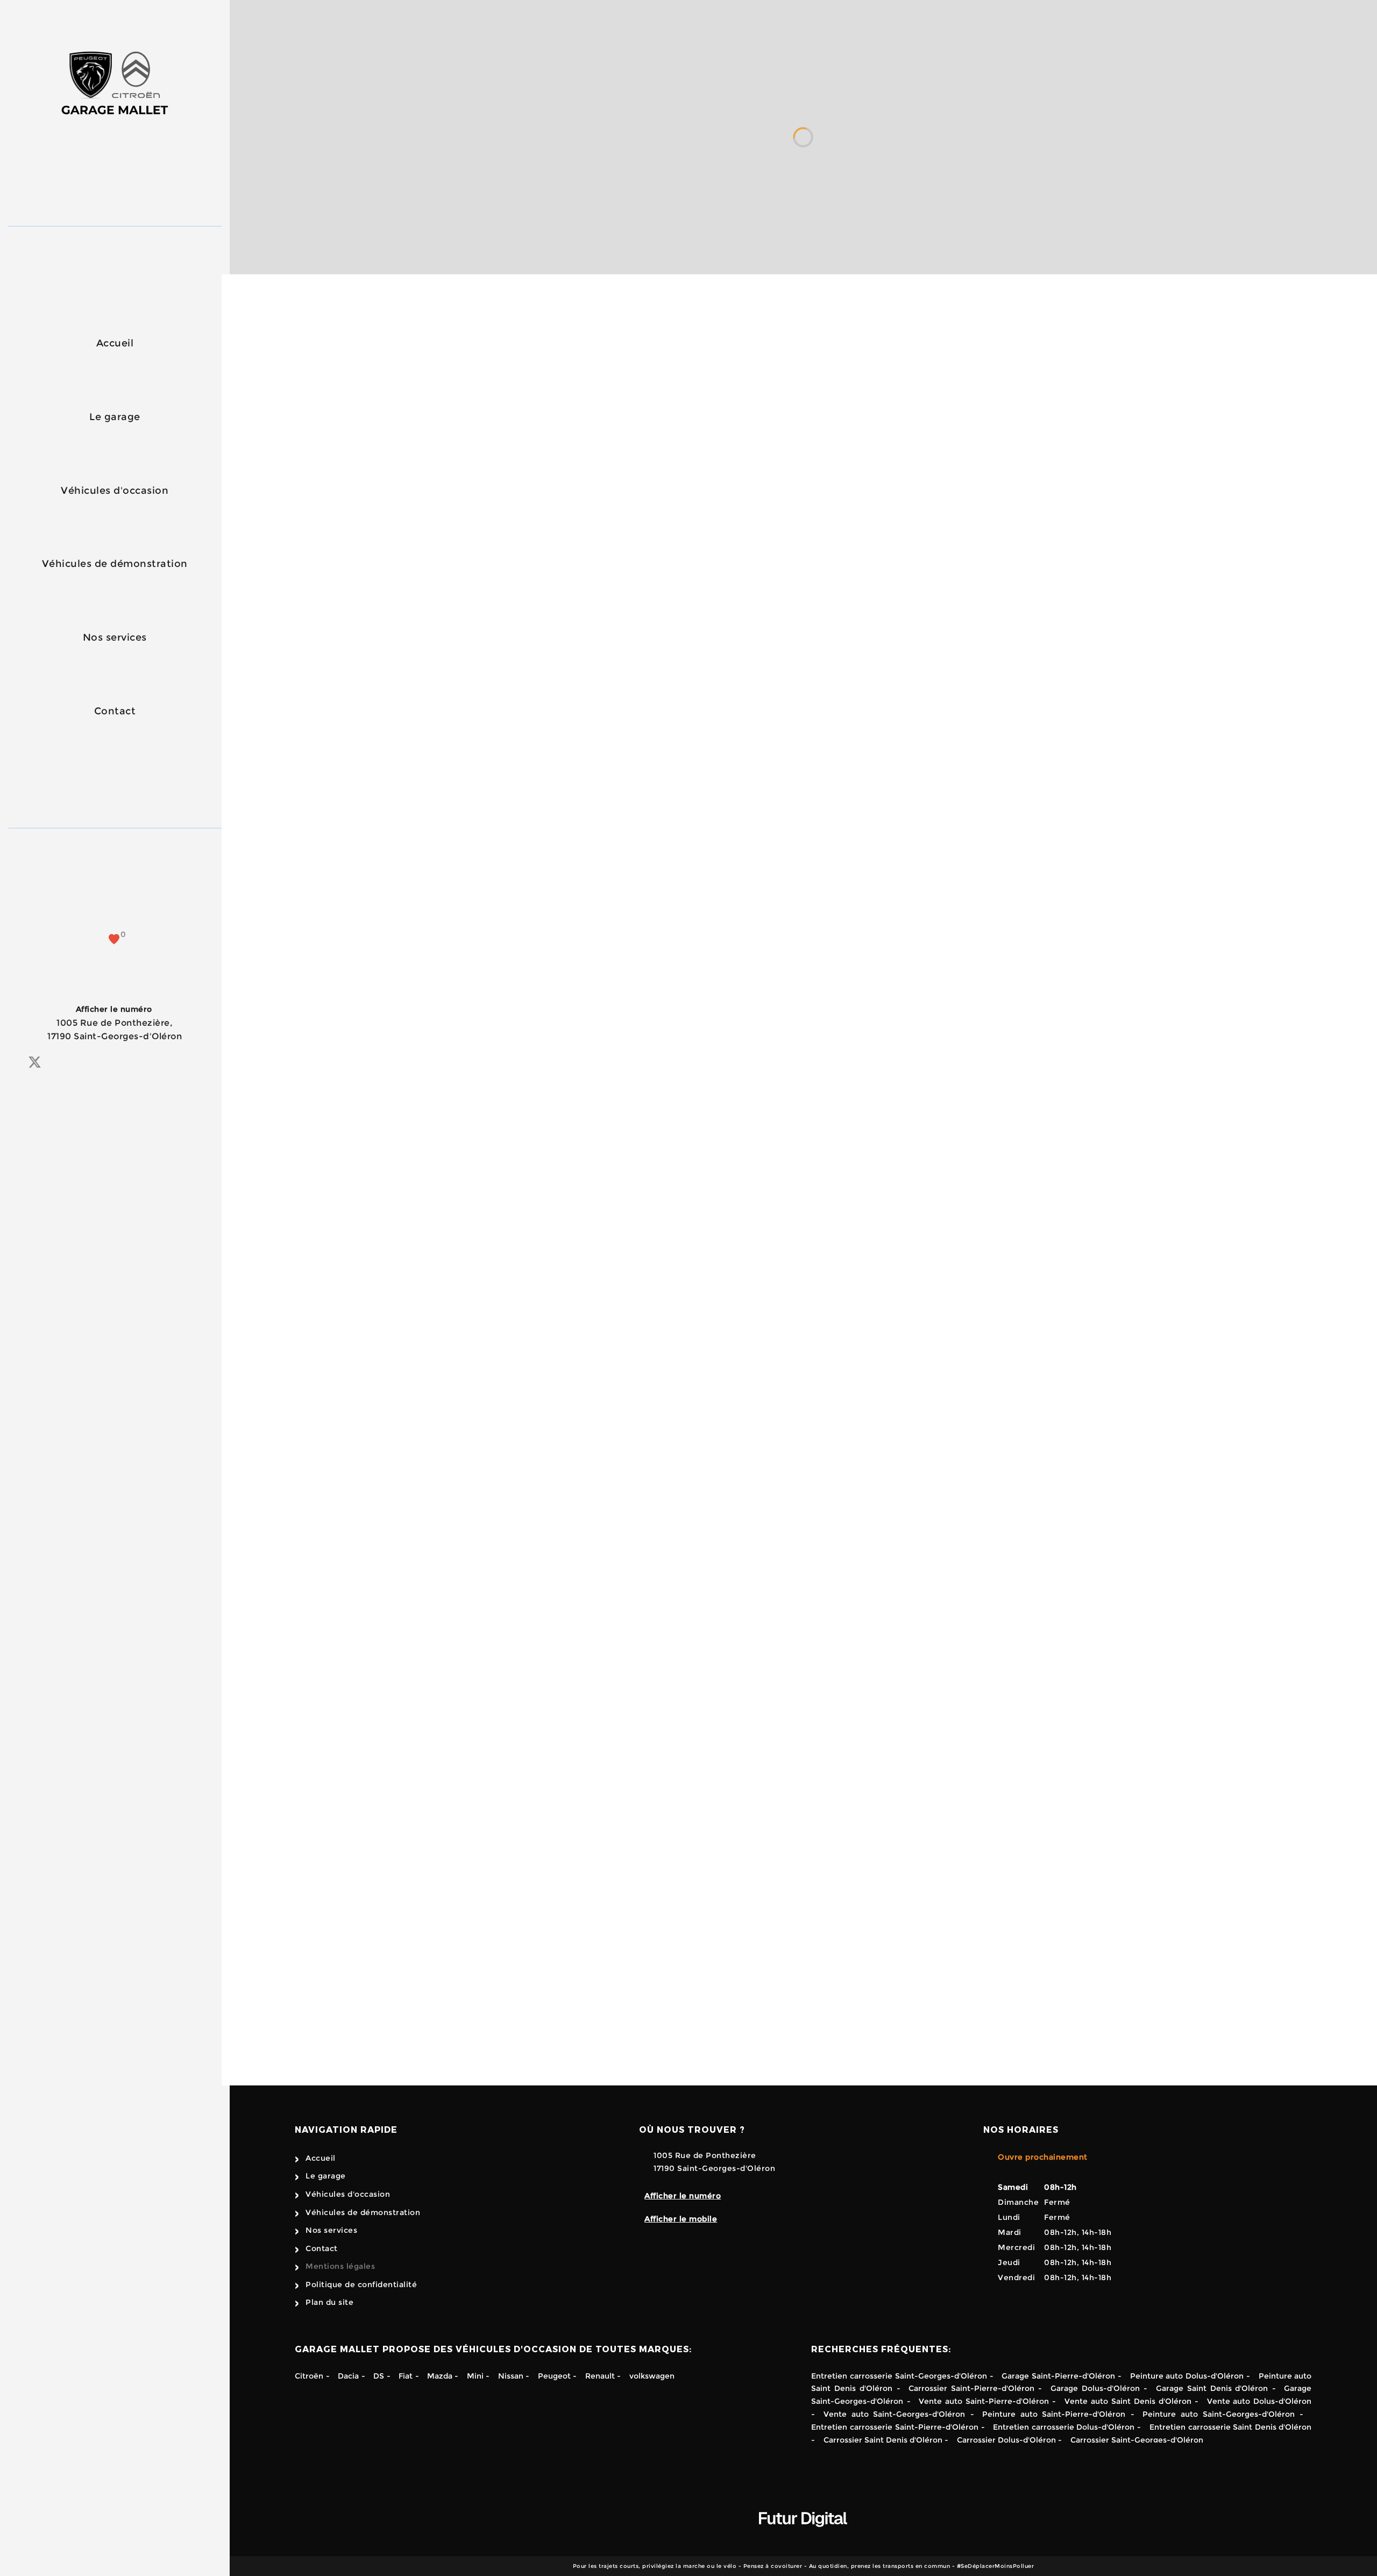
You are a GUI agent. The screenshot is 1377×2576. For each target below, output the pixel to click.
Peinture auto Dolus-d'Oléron (1187, 2376)
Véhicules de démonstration (115, 564)
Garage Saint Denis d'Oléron (1212, 2388)
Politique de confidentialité (361, 2284)
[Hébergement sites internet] (803, 2538)
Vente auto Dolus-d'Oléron (1259, 2401)
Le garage (115, 417)
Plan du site (329, 2302)
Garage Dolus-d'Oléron (1095, 2388)
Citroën (309, 2376)
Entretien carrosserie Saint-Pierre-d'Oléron (895, 2427)
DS (379, 2376)
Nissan (511, 2376)
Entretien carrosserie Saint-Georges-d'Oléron (899, 2376)
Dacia (348, 2376)
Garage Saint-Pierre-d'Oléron (1058, 2376)
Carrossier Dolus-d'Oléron (1006, 2440)
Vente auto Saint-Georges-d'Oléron (894, 2414)
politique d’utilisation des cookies (1001, 1872)
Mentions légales (340, 2266)
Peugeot (554, 2376)
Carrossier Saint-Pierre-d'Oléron (971, 2388)
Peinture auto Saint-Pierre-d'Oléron (1054, 2414)
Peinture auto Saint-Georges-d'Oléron (1218, 2414)
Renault (600, 2376)
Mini (475, 2376)
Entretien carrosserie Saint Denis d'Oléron (1230, 2427)
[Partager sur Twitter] (35, 1062)
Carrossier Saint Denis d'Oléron (883, 2440)
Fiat (406, 2376)
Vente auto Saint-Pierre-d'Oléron (984, 2401)
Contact (115, 711)
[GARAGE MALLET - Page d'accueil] (115, 86)
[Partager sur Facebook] (15, 1063)
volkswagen (652, 2376)
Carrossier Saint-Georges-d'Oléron (1137, 2440)
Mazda (441, 2376)
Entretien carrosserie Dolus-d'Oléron (1064, 2427)
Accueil (115, 343)
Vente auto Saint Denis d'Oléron (1128, 2401)
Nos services (115, 637)
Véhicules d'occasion (115, 491)
